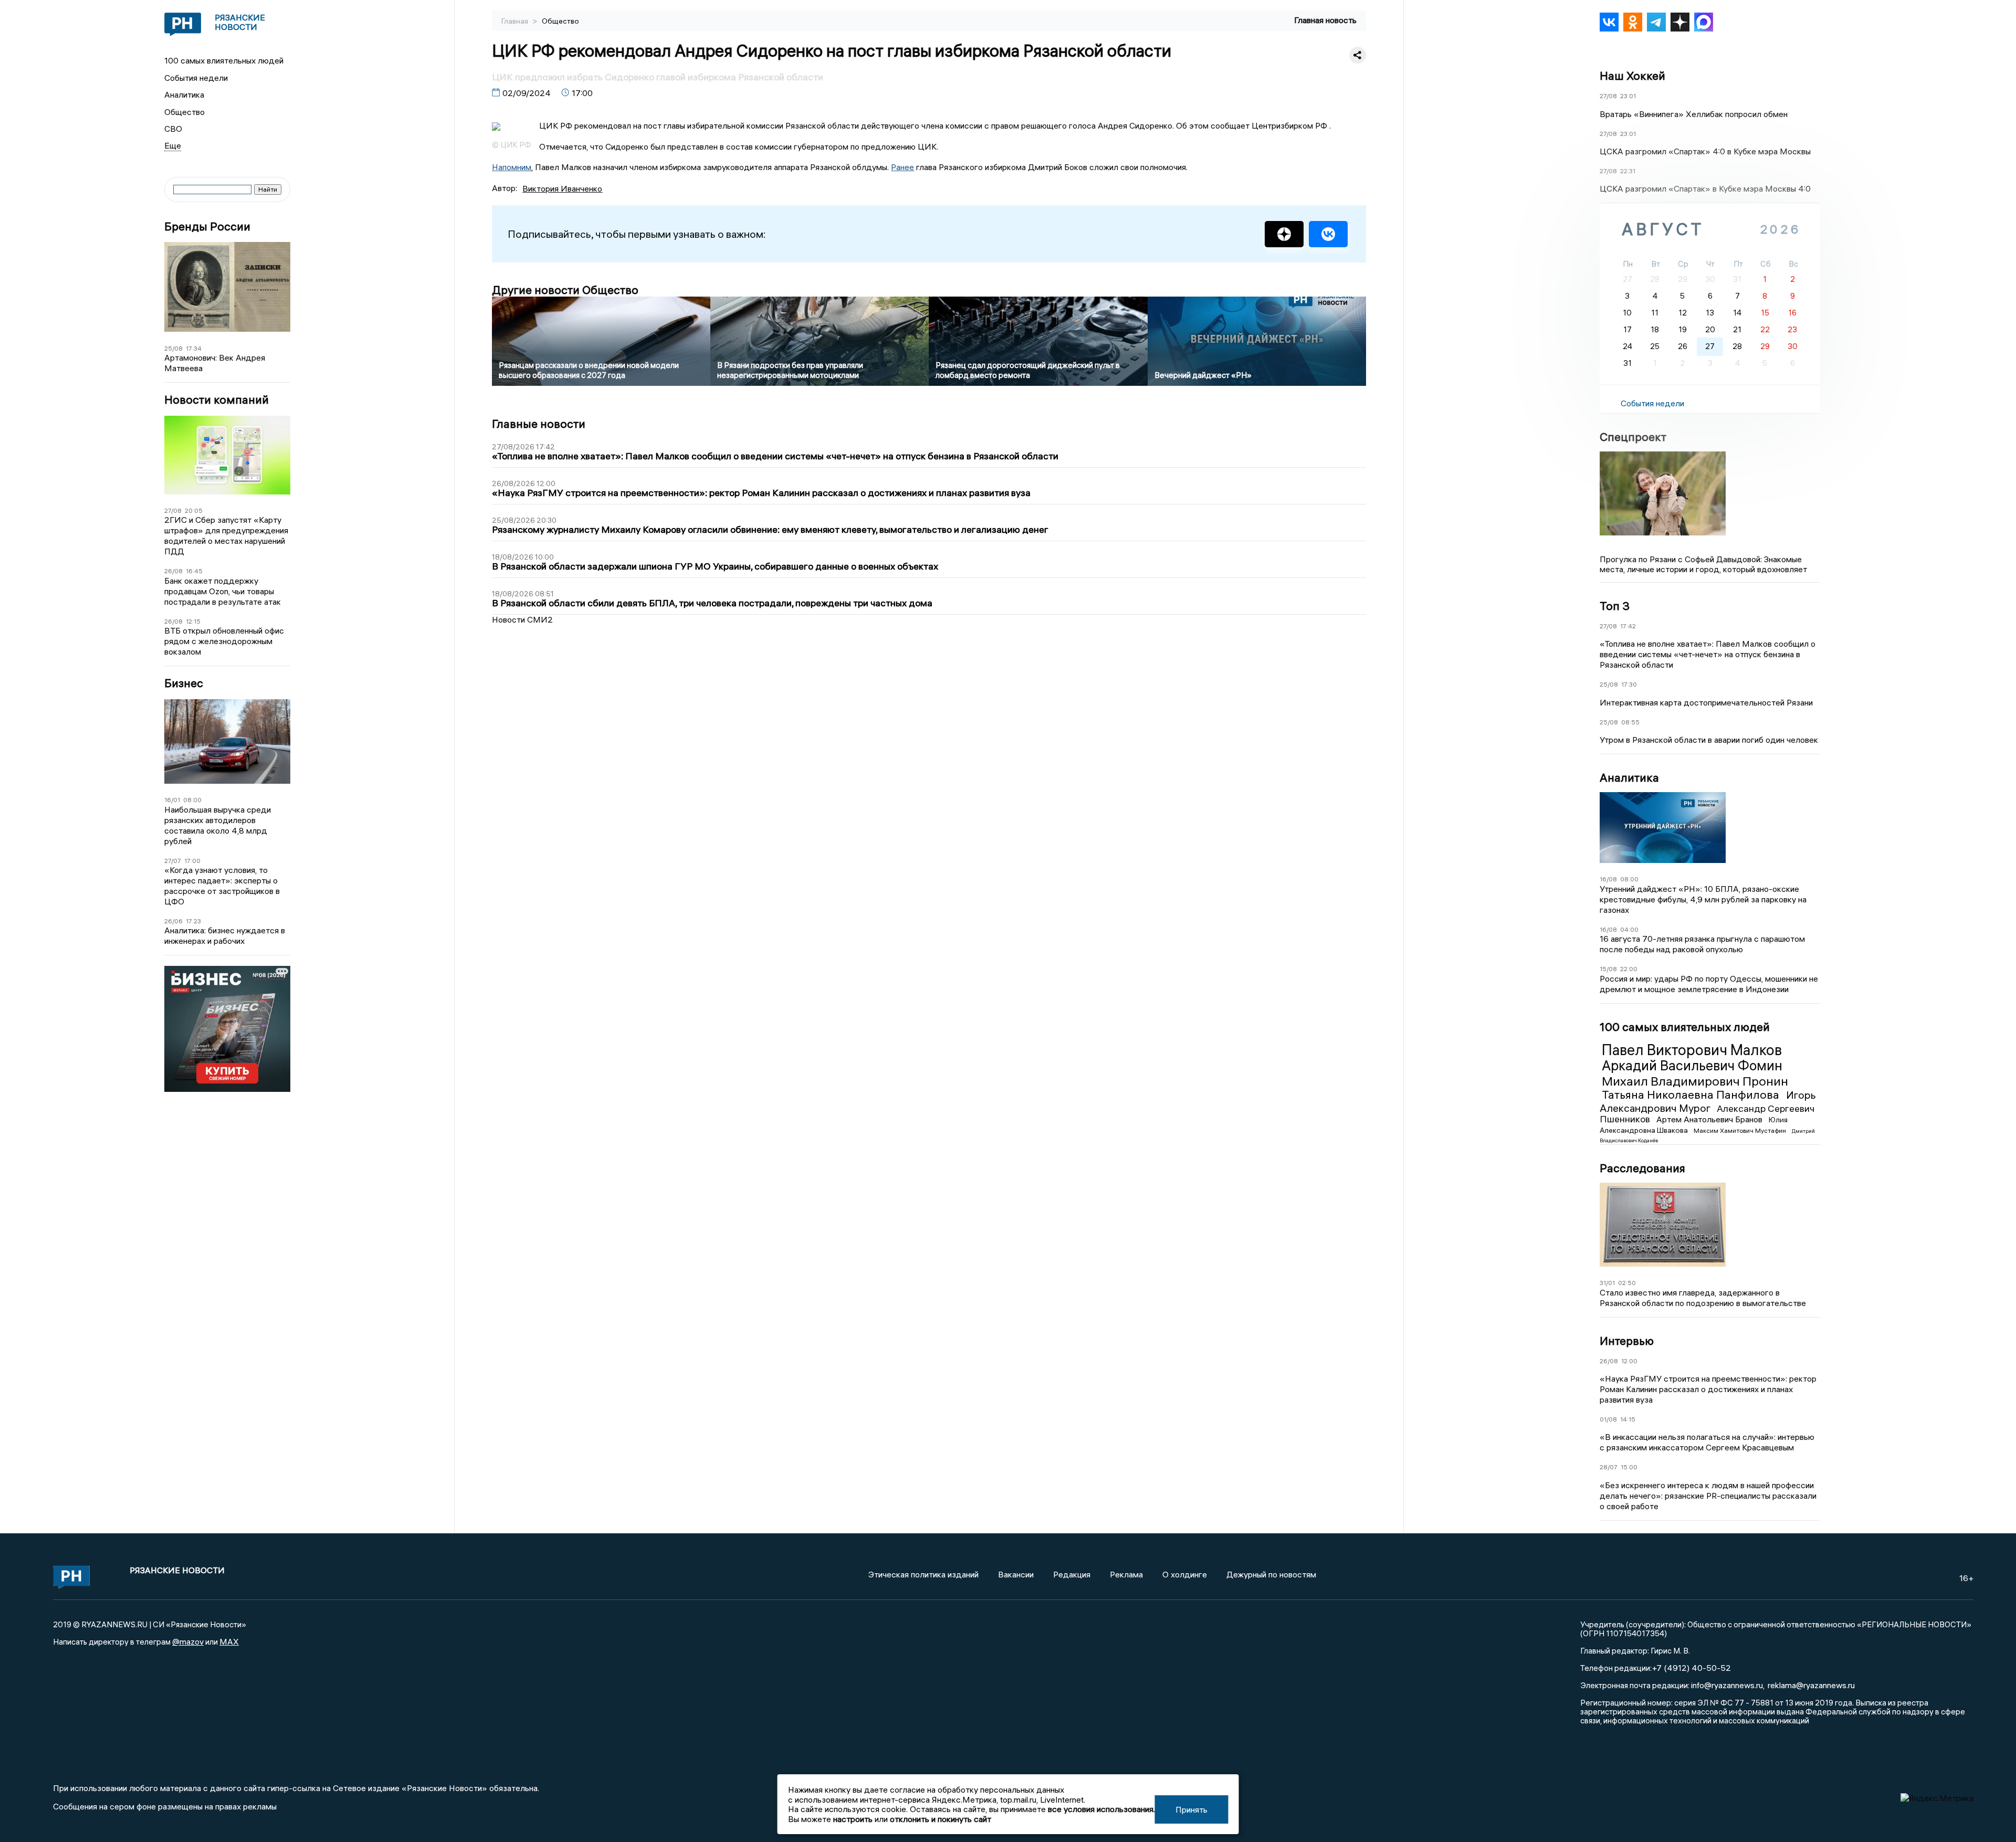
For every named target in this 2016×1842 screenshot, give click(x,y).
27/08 (173, 511)
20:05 (194, 511)
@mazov (188, 1641)
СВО (173, 129)
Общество (185, 112)
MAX (229, 1641)
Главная (516, 21)
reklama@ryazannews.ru (1811, 1685)
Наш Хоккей (1632, 76)
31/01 (1607, 1283)
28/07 (1609, 1467)
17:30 (1629, 684)
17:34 (194, 348)
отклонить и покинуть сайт (941, 1819)
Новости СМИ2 (522, 619)
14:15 (1628, 1419)
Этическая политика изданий (923, 1574)
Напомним (512, 167)
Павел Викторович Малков (1692, 1050)
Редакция (1072, 1574)
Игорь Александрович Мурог (1708, 1101)
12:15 (193, 621)
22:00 (1629, 969)
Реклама (1126, 1574)
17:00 (192, 861)
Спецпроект (1633, 437)
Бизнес (184, 683)
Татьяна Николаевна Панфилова (1692, 1094)
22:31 (1628, 171)
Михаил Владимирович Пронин (1695, 1081)
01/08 (1608, 1419)
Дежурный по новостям (1271, 1574)
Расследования (1642, 1168)
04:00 (1629, 929)
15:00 (1629, 1467)
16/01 (172, 800)
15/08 (1608, 969)
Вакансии (1016, 1574)
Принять (1191, 1809)
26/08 (174, 571)
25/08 (174, 348)
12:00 (1629, 1361)
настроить (853, 1819)
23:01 (1628, 96)
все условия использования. (1101, 1809)
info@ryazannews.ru (1727, 1685)
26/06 (174, 921)
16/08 (1608, 879)
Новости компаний (217, 400)
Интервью (1627, 1341)
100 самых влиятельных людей (224, 60)
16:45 (194, 571)
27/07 (173, 861)
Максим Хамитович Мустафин (1741, 1130)
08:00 (192, 800)
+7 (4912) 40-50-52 (1691, 1668)
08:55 (1630, 722)
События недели (196, 78)
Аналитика (184, 94)
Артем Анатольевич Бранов (1710, 1119)
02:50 (1627, 1283)
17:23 (193, 921)
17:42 (1628, 626)
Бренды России (207, 227)
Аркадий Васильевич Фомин (1692, 1066)
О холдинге (1185, 1574)
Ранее (902, 167)
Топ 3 (1615, 606)
